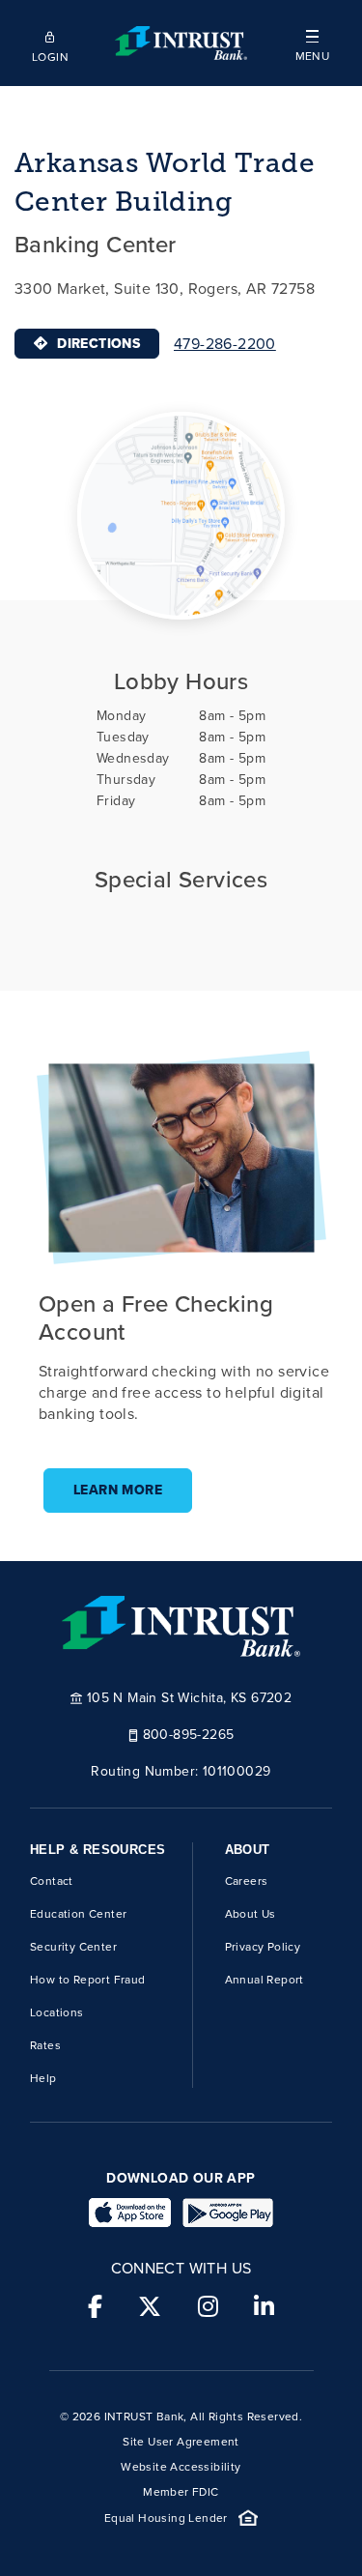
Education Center (78, 1914)
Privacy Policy (263, 1947)
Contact (52, 1881)
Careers (247, 1881)
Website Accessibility (181, 2467)
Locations (57, 2012)
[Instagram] (208, 2307)
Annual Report (265, 1980)
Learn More (118, 1490)
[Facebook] (95, 2307)
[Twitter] (150, 2307)
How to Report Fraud (88, 1980)
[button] (312, 43)
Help (43, 2078)
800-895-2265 (189, 1734)
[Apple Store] (130, 2213)
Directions (98, 344)
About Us (251, 1914)
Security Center (73, 1947)
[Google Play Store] (228, 2213)
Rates (45, 2045)
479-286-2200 (225, 344)
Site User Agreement (181, 2442)
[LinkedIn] (264, 2307)
